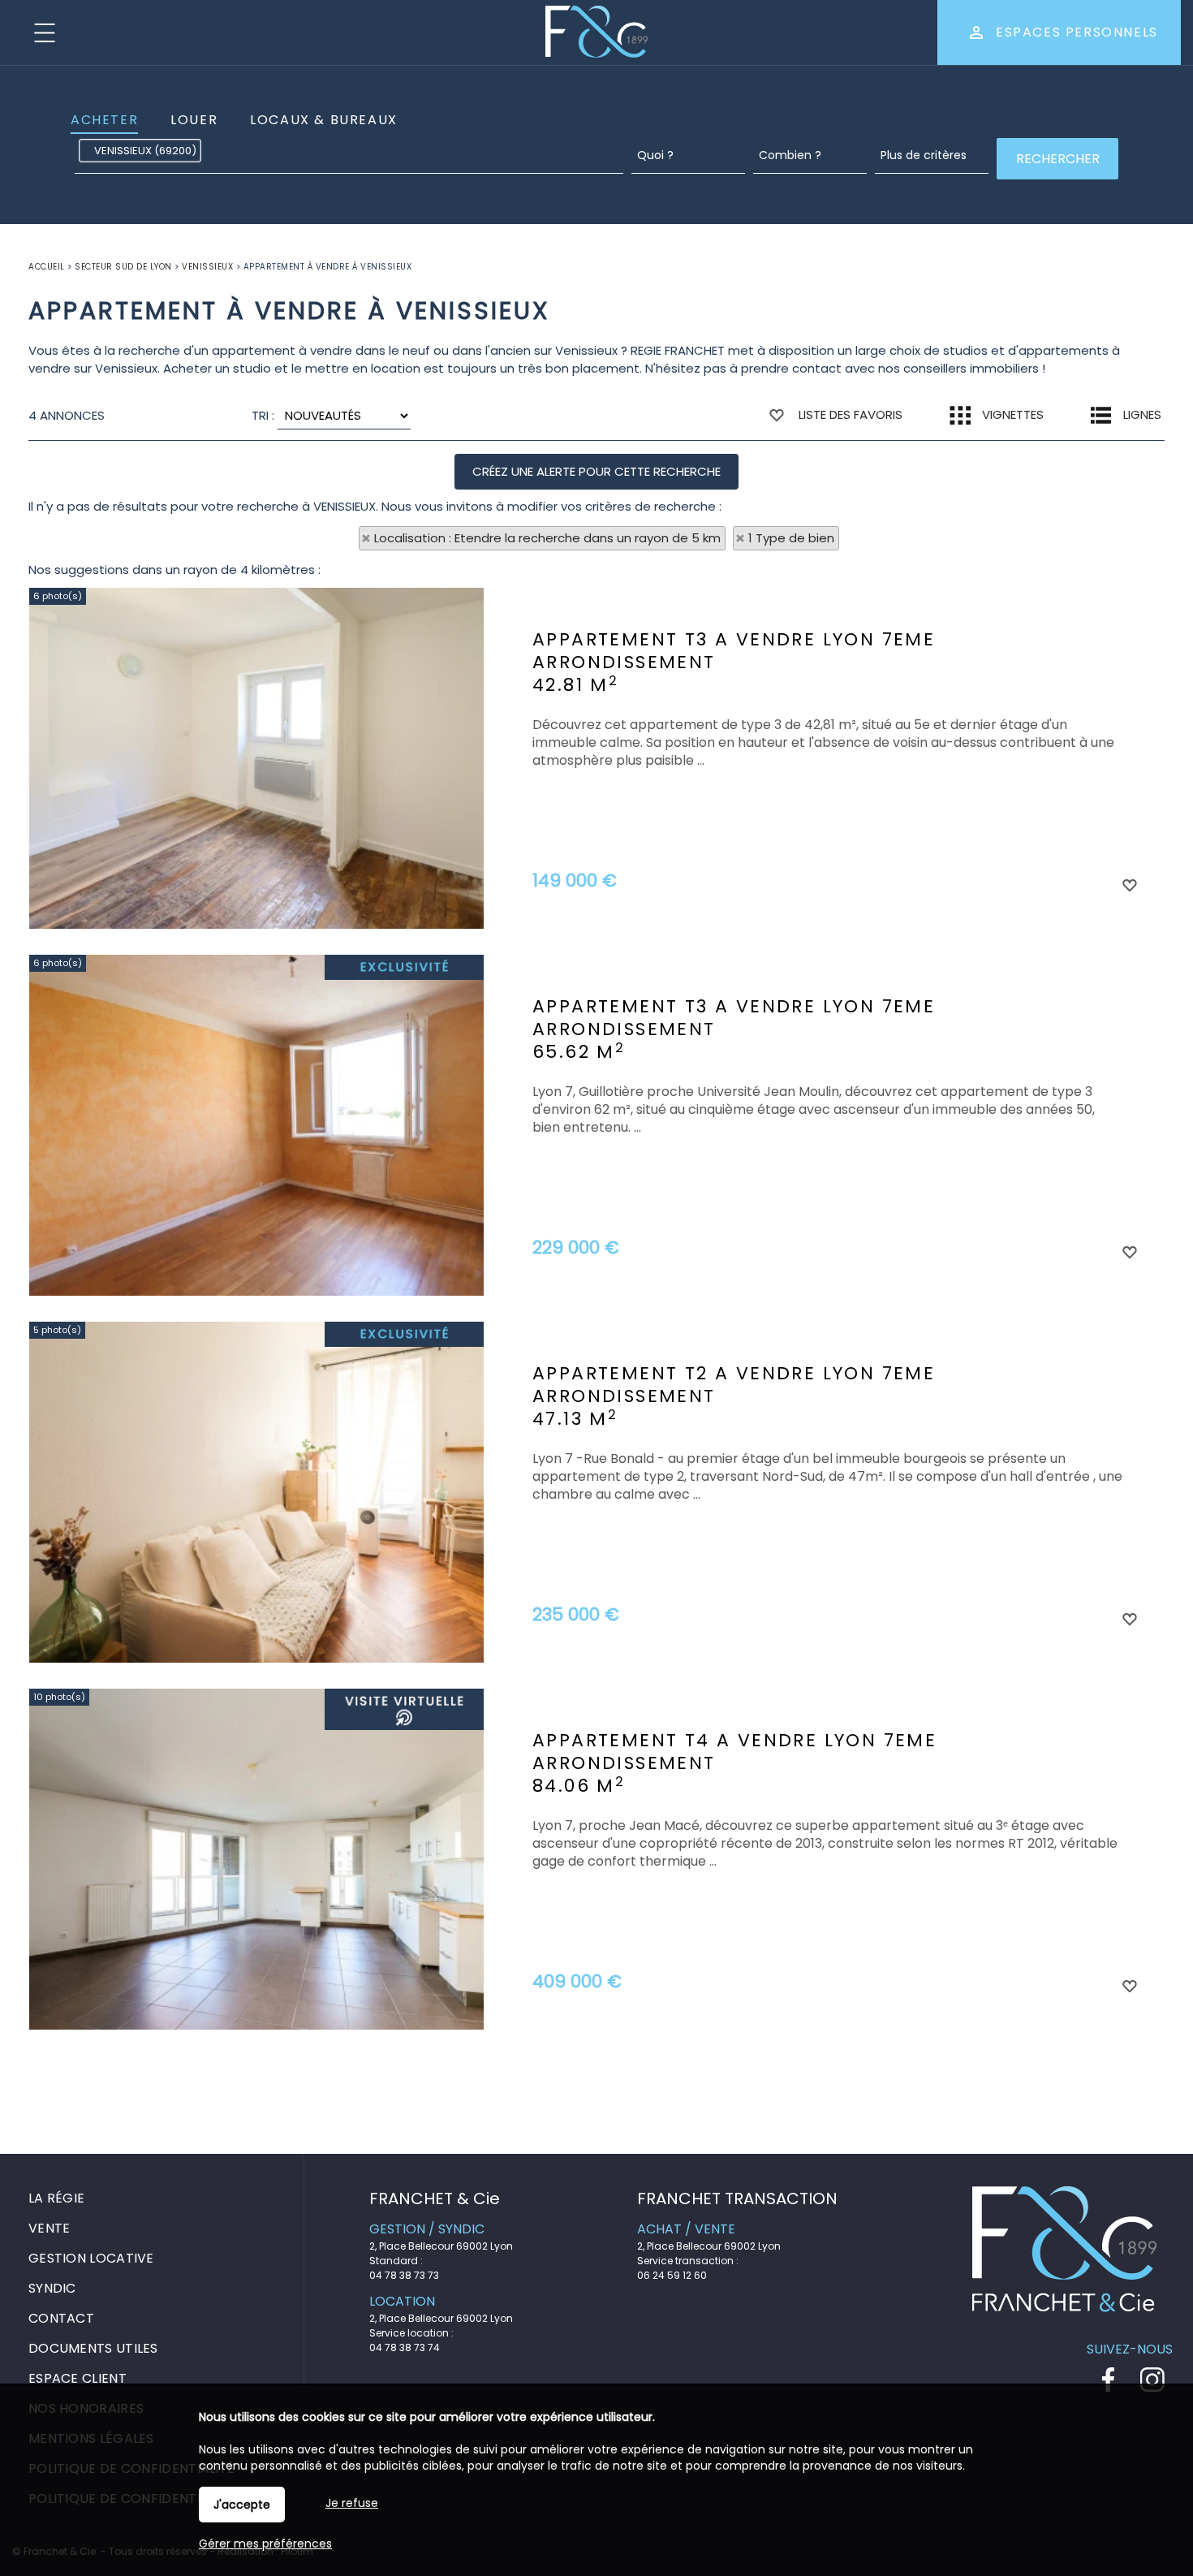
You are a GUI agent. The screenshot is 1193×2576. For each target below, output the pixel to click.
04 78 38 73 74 (405, 2347)
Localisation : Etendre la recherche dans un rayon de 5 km (547, 538)
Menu (45, 32)
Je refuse (352, 2503)
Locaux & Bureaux (324, 120)
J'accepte (242, 2505)
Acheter (104, 120)
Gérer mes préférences (265, 2544)
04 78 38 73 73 (404, 2275)
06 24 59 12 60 (672, 2275)
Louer (194, 120)
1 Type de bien (791, 538)
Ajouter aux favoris (1129, 884)
